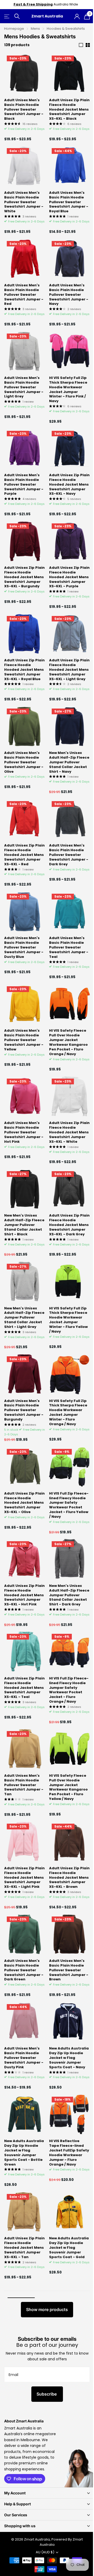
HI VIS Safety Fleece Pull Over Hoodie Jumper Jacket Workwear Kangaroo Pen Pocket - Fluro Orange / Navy (68, 1042)
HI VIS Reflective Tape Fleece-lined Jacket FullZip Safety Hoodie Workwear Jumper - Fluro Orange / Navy (69, 2153)
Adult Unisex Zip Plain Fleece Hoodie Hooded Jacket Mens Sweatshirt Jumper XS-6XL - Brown (69, 1877)
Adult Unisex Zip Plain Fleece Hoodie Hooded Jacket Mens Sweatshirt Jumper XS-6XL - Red (24, 855)
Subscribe (47, 2394)
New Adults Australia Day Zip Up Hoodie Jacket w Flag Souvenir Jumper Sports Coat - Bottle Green (24, 2153)
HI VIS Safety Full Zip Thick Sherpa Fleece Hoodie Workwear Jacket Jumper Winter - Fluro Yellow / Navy (68, 1320)
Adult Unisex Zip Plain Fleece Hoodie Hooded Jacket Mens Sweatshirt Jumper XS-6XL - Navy (69, 484)
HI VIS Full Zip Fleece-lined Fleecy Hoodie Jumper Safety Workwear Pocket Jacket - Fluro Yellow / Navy (69, 1505)
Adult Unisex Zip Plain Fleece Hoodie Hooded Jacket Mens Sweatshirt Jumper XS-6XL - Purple (69, 577)
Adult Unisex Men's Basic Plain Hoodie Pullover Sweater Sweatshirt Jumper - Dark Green (24, 1970)
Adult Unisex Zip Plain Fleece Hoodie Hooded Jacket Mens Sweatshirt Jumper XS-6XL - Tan (24, 2248)
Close (47, 2493)
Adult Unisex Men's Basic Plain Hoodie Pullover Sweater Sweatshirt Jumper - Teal (69, 947)
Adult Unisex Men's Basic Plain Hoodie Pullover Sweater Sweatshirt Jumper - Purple (24, 484)
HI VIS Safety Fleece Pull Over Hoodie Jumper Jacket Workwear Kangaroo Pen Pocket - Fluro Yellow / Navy (68, 1787)
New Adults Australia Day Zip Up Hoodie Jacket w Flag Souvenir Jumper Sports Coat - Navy (69, 2058)
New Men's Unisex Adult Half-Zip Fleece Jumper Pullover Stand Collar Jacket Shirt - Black (24, 1225)
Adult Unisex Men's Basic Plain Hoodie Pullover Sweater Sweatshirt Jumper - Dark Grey (69, 855)
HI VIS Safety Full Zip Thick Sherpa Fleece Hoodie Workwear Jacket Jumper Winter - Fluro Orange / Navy (68, 1413)
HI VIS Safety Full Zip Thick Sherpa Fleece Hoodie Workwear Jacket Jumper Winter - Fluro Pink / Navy (68, 389)
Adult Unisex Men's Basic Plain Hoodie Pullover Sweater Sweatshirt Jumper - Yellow (24, 1040)
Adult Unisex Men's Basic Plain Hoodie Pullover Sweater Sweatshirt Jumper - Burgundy (24, 1410)
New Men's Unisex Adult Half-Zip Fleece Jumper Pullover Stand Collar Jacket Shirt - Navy (69, 762)
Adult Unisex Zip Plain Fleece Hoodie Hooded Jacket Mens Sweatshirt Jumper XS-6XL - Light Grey (69, 670)
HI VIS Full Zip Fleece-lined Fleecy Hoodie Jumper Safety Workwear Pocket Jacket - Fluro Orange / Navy (69, 1690)
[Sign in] (77, 16)
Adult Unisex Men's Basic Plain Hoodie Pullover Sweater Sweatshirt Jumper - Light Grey (24, 387)
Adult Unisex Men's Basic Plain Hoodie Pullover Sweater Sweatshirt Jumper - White (24, 202)
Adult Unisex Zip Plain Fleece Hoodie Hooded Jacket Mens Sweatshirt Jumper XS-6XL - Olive (24, 1503)
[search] (17, 16)
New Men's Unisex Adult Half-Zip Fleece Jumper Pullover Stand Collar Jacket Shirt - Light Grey (24, 1318)
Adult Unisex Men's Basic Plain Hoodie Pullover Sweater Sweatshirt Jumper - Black (24, 109)
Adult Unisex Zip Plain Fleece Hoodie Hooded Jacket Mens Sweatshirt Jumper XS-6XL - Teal (24, 1688)
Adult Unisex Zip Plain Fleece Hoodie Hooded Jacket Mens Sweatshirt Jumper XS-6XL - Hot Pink (24, 1595)
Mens (35, 29)
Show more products (47, 2309)
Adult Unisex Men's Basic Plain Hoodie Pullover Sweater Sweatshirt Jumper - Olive (24, 762)
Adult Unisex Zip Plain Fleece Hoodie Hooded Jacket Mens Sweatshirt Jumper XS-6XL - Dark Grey (69, 1225)
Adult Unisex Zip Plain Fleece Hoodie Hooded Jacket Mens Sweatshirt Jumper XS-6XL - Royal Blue (24, 670)
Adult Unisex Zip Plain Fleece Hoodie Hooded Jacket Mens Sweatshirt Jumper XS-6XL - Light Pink (24, 1877)
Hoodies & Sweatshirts (66, 29)
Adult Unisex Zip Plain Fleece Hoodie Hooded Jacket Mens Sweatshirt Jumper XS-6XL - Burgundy (24, 577)
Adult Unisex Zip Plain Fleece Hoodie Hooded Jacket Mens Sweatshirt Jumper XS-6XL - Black (69, 109)
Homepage (14, 29)
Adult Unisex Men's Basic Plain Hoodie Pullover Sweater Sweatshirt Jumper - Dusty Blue (24, 947)
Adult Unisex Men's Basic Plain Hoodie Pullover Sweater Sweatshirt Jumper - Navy (69, 295)
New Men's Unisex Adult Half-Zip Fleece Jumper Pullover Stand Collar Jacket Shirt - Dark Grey (69, 1595)
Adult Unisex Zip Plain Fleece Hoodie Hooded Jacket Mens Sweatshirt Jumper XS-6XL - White (69, 1132)
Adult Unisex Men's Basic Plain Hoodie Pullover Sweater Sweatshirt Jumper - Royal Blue (69, 202)
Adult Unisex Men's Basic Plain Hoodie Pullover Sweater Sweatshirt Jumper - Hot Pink (24, 1132)
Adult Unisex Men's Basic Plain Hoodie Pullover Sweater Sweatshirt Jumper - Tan (24, 1785)
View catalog (7, 16)
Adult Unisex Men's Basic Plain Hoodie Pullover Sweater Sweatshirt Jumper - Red (24, 295)
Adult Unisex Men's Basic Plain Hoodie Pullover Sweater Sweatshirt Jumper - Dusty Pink (24, 2058)
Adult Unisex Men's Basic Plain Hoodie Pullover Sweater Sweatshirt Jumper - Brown (69, 1970)
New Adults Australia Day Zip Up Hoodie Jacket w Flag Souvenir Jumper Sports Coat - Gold (69, 2248)
